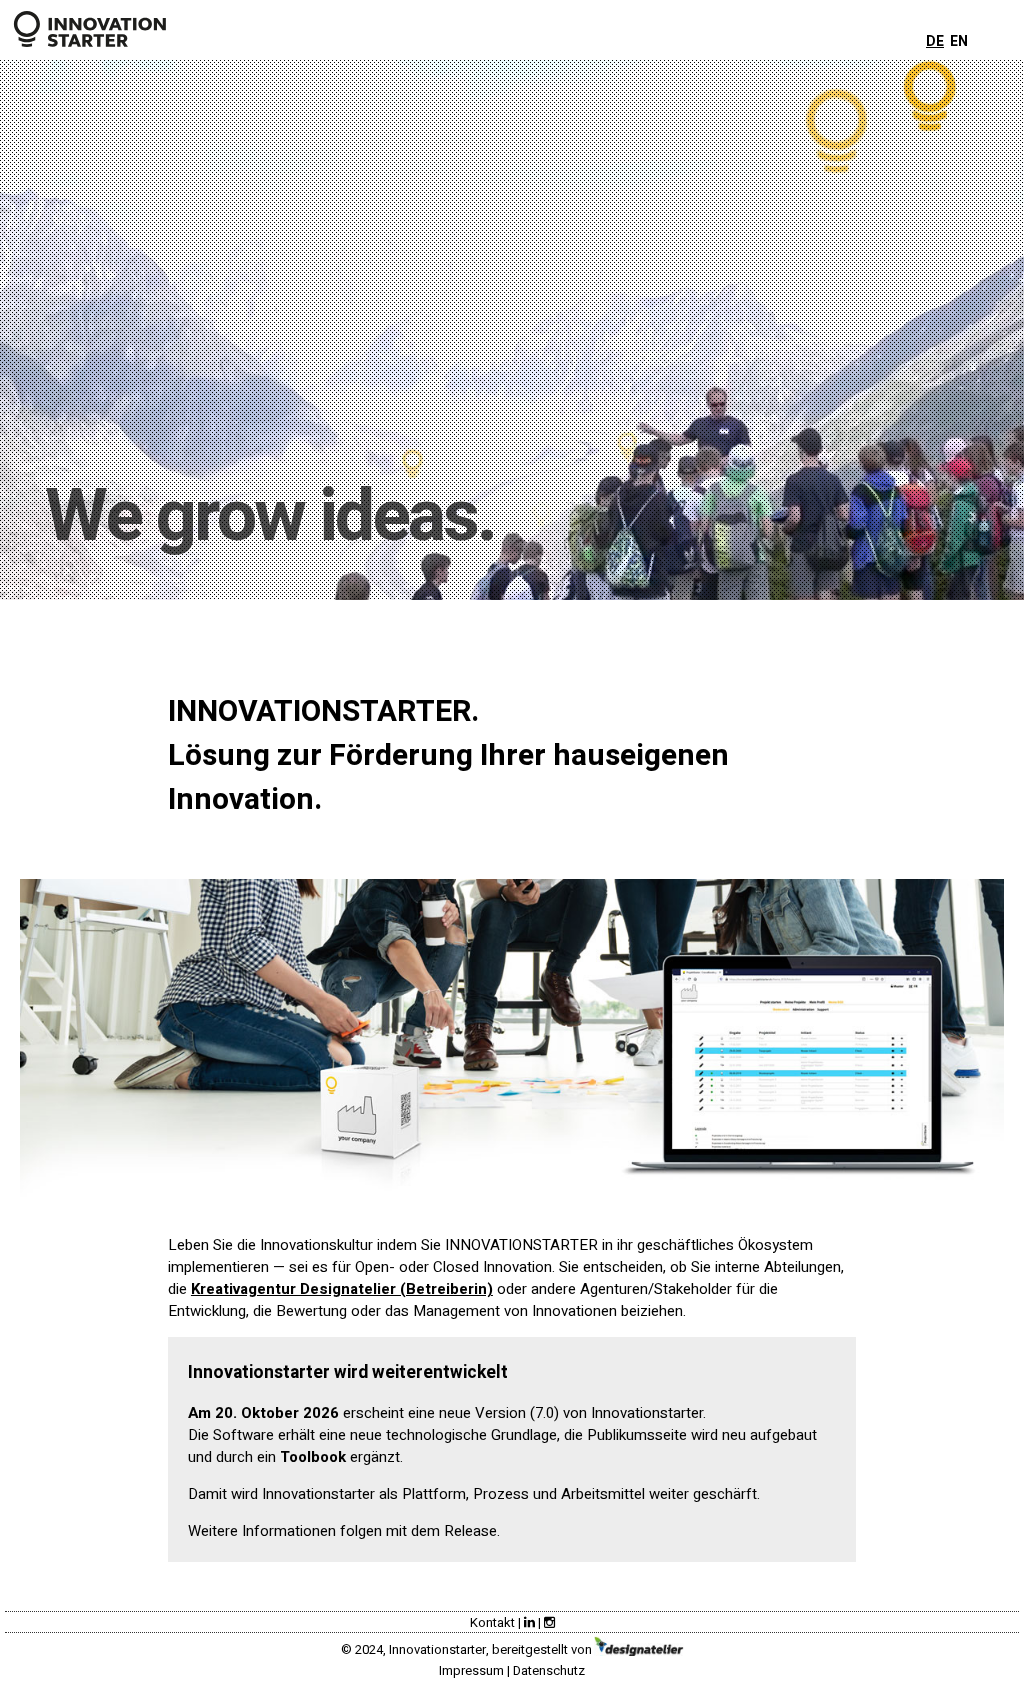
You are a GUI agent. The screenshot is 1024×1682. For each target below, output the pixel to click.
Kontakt (492, 1622)
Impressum (471, 1670)
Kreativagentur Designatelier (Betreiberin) (342, 1289)
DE (935, 41)
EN (959, 41)
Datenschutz (549, 1670)
